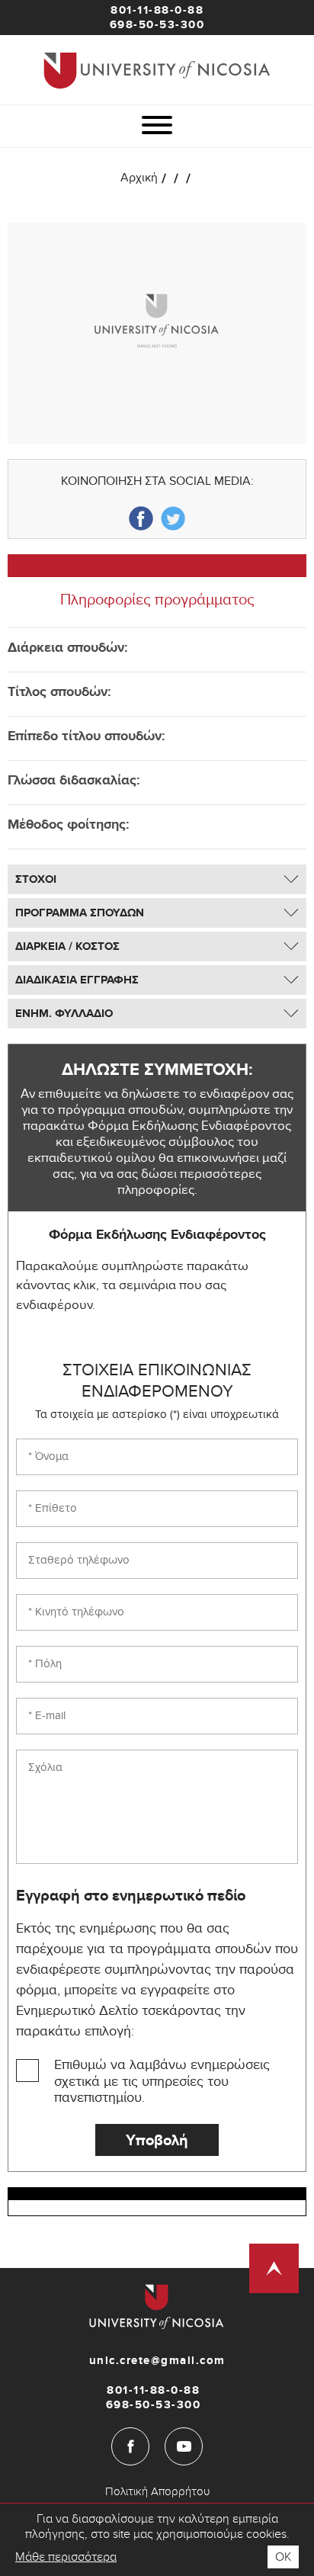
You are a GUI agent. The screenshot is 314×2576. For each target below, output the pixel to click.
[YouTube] (184, 2446)
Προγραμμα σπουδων (80, 913)
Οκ (283, 2557)
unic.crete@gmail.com (157, 2361)
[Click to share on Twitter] (173, 518)
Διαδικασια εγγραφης (77, 980)
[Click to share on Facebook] (141, 518)
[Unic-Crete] (157, 70)
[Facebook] (130, 2446)
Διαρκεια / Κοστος (67, 946)
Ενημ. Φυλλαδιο (64, 1014)
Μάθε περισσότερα (66, 2557)
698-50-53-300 (157, 25)
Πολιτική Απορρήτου (157, 2491)
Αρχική (139, 180)
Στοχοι (36, 879)
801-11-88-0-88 (157, 10)
